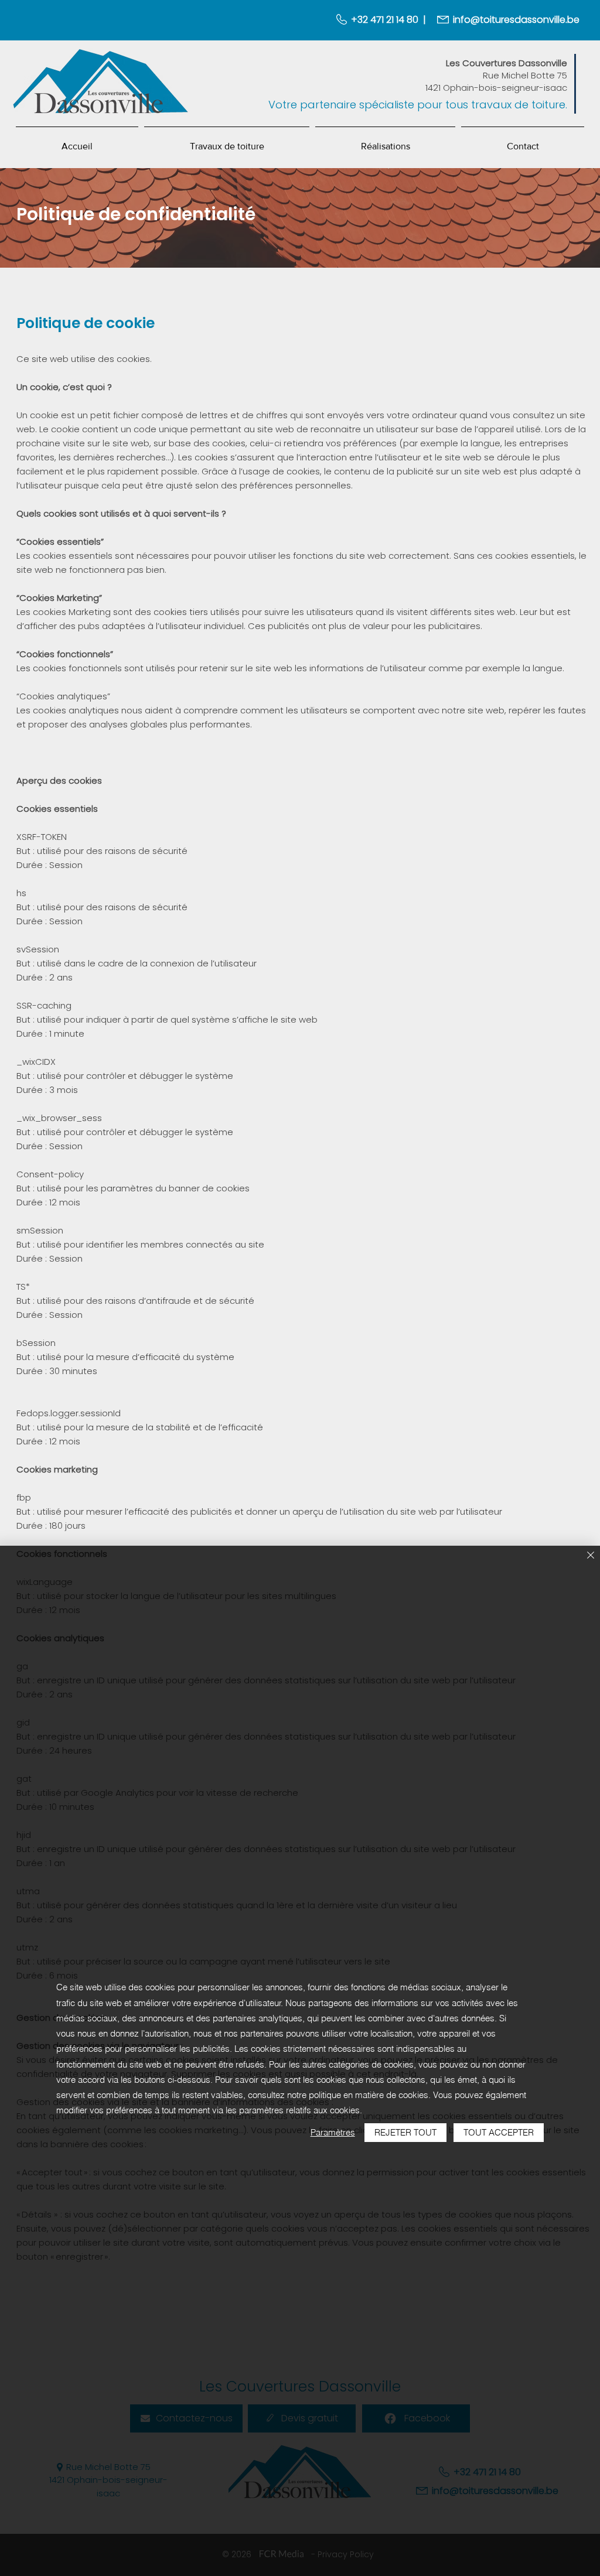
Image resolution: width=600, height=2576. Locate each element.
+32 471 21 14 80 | (388, 20)
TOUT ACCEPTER (499, 2132)
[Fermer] (591, 1556)
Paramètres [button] (333, 2132)
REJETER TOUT (405, 2132)
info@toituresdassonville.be (516, 20)
